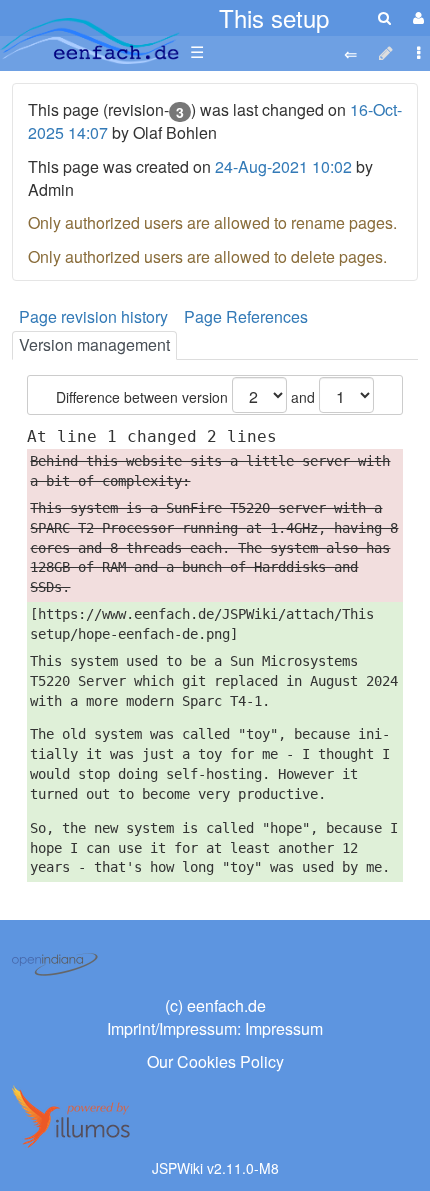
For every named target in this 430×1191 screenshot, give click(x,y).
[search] (384, 17)
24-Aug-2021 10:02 (283, 166)
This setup (274, 17)
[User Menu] (416, 17)
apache (90, 41)
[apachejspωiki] (90, 35)
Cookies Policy (230, 1061)
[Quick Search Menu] (384, 17)
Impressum (284, 1028)
